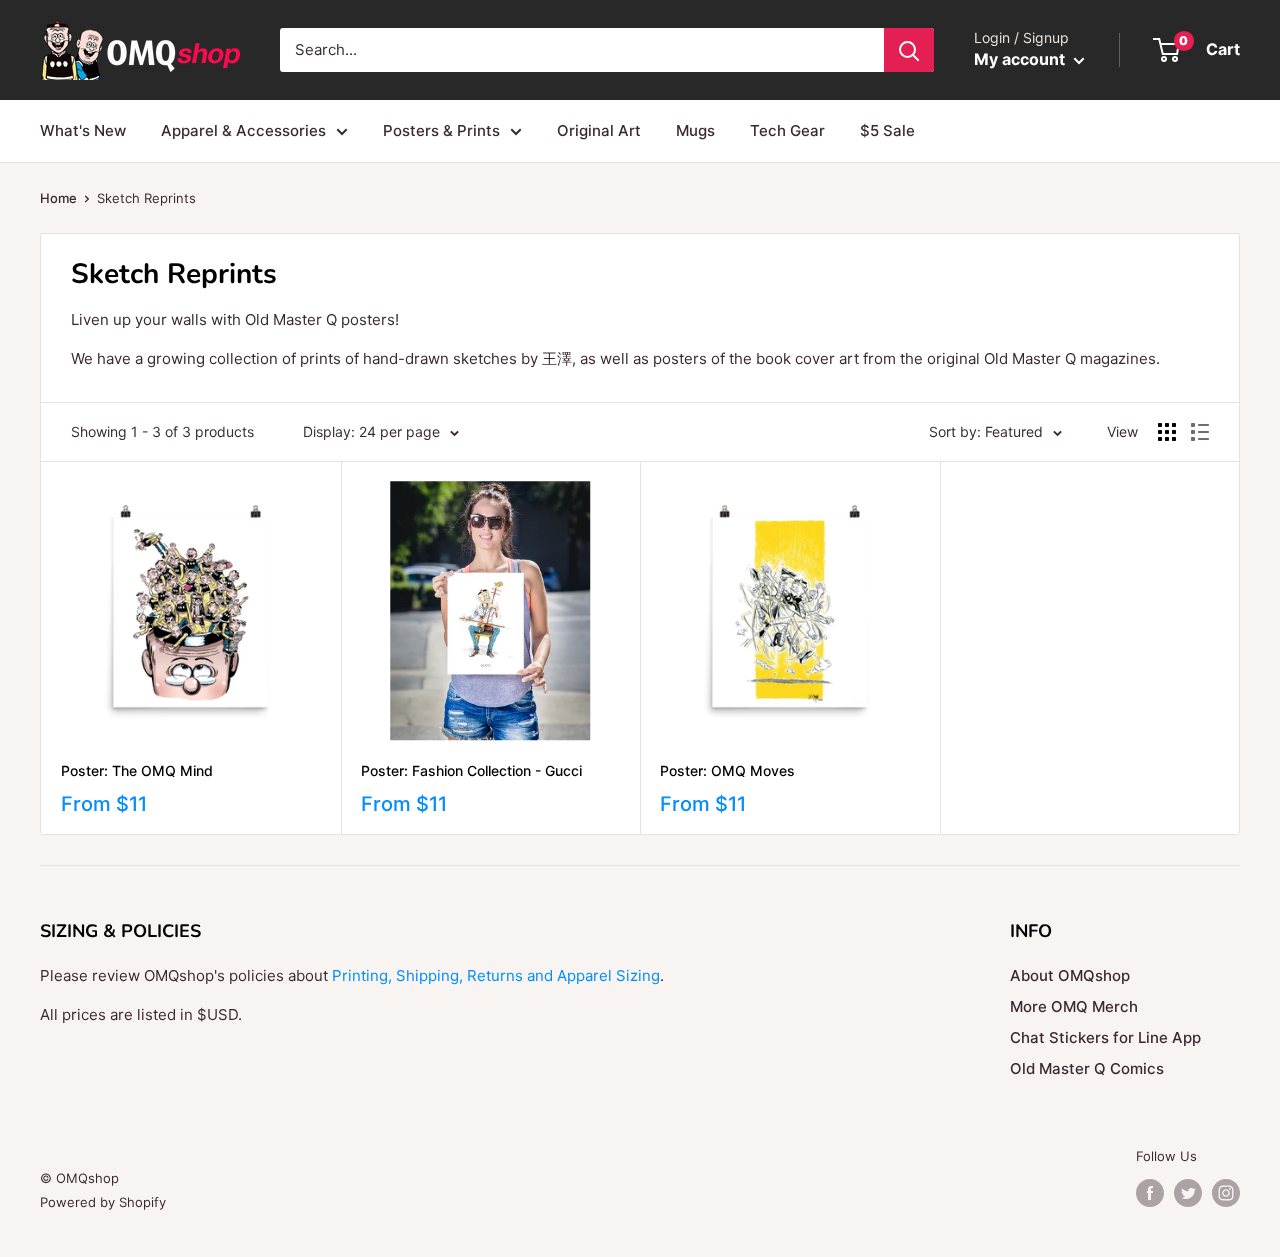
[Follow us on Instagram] (1226, 1193)
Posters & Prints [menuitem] (441, 130)
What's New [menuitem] (83, 130)
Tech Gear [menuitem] (787, 130)
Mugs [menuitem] (695, 130)
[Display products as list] (1200, 432)
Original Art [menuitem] (599, 130)
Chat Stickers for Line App (1105, 1037)
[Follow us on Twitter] (1188, 1193)
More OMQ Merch (1074, 1006)
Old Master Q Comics (1087, 1068)
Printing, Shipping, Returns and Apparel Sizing (496, 975)
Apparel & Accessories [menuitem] (243, 130)
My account (1021, 59)
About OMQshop (1070, 975)
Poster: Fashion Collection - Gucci (471, 770)
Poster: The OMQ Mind (137, 770)
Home (58, 198)
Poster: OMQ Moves (727, 770)
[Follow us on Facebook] (1150, 1193)
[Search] (909, 50)
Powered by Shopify (103, 1202)
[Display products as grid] (1167, 432)
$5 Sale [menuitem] (887, 130)
